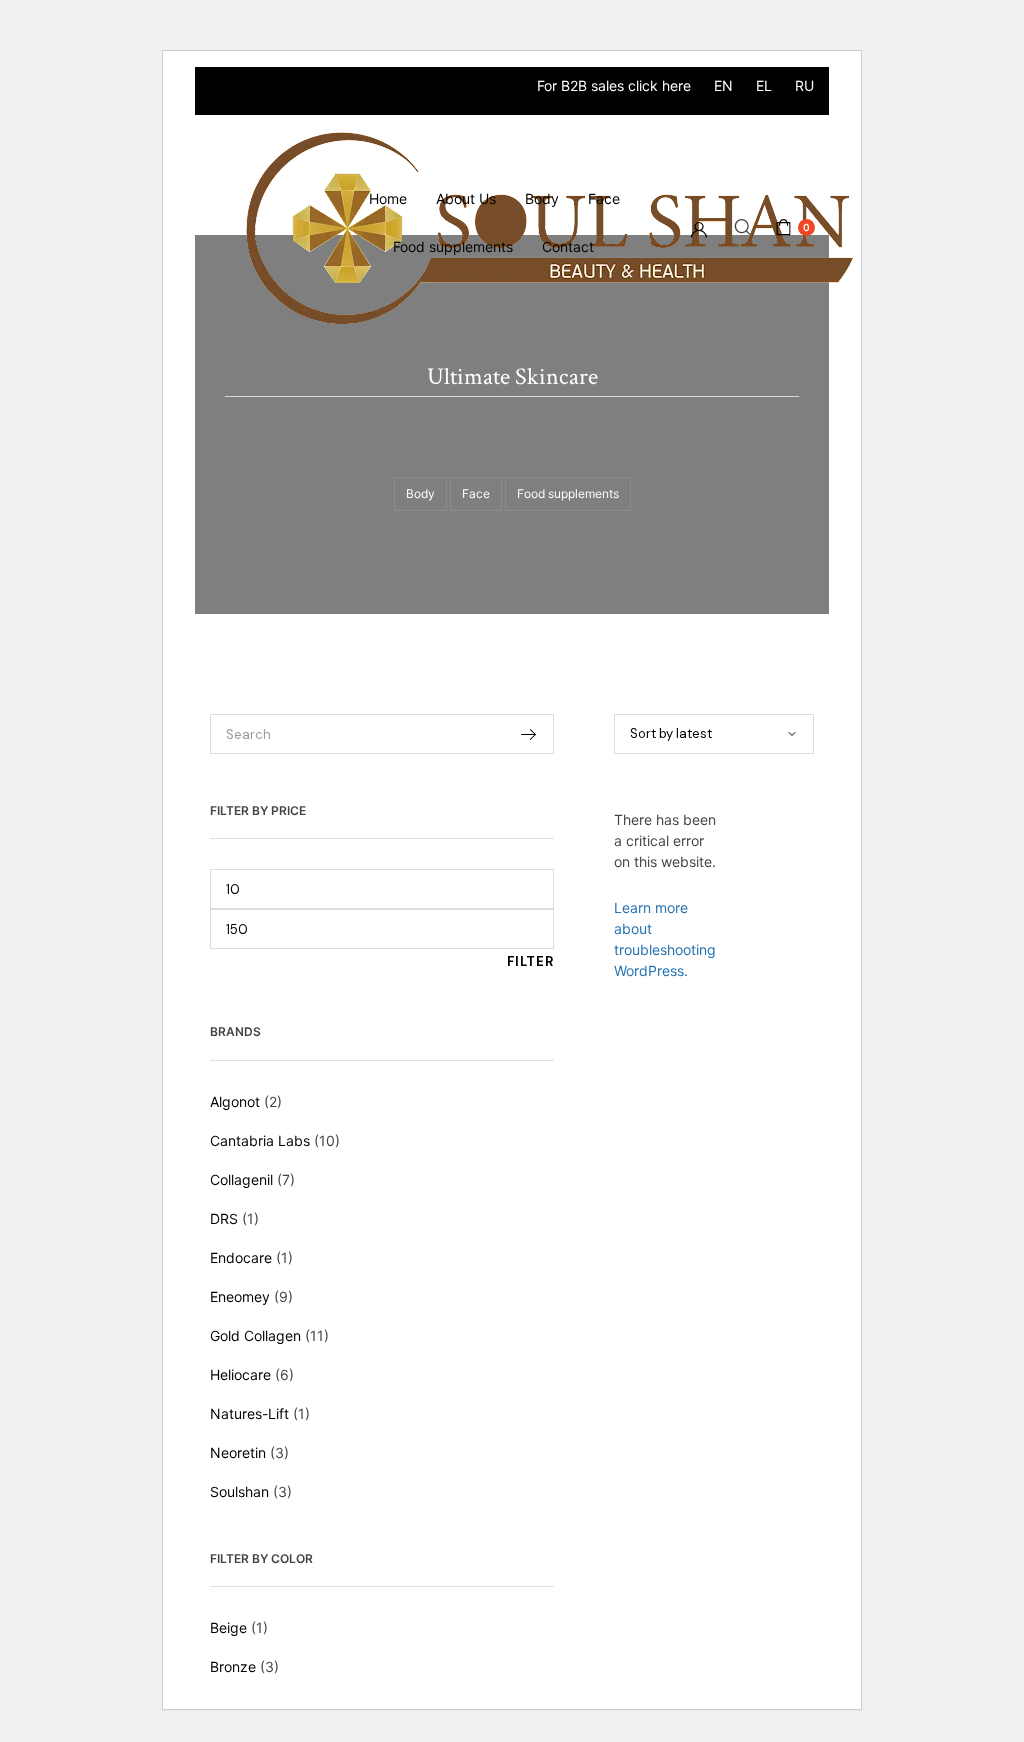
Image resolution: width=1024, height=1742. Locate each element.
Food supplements (453, 246)
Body (542, 198)
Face (604, 198)
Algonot (235, 1101)
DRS (224, 1218)
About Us (466, 198)
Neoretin (238, 1452)
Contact (568, 246)
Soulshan (239, 1491)
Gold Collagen (255, 1335)
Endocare (241, 1257)
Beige (228, 1627)
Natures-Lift (249, 1413)
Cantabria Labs (260, 1140)
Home (388, 198)
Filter (530, 961)
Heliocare (240, 1374)
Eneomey (240, 1296)
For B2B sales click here (614, 85)
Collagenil (241, 1179)
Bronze (233, 1666)
